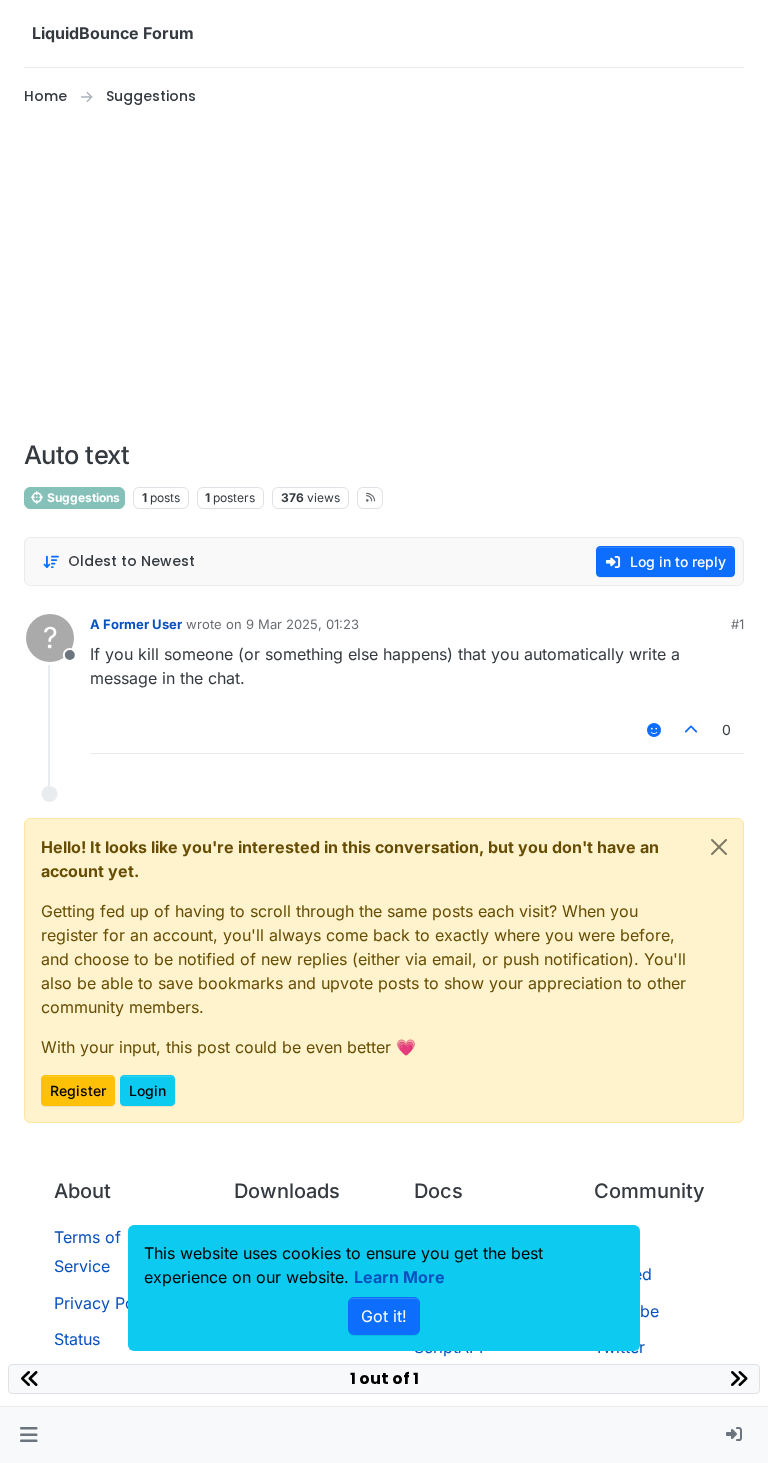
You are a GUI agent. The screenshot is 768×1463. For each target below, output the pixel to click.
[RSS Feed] (370, 498)
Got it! (384, 1316)
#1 (737, 624)
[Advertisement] (384, 274)
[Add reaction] (654, 729)
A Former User (136, 624)
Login (147, 1090)
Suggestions (82, 497)
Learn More (399, 1277)
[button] (28, 1435)
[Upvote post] (692, 729)
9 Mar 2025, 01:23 (302, 624)
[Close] (719, 847)
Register (78, 1090)
